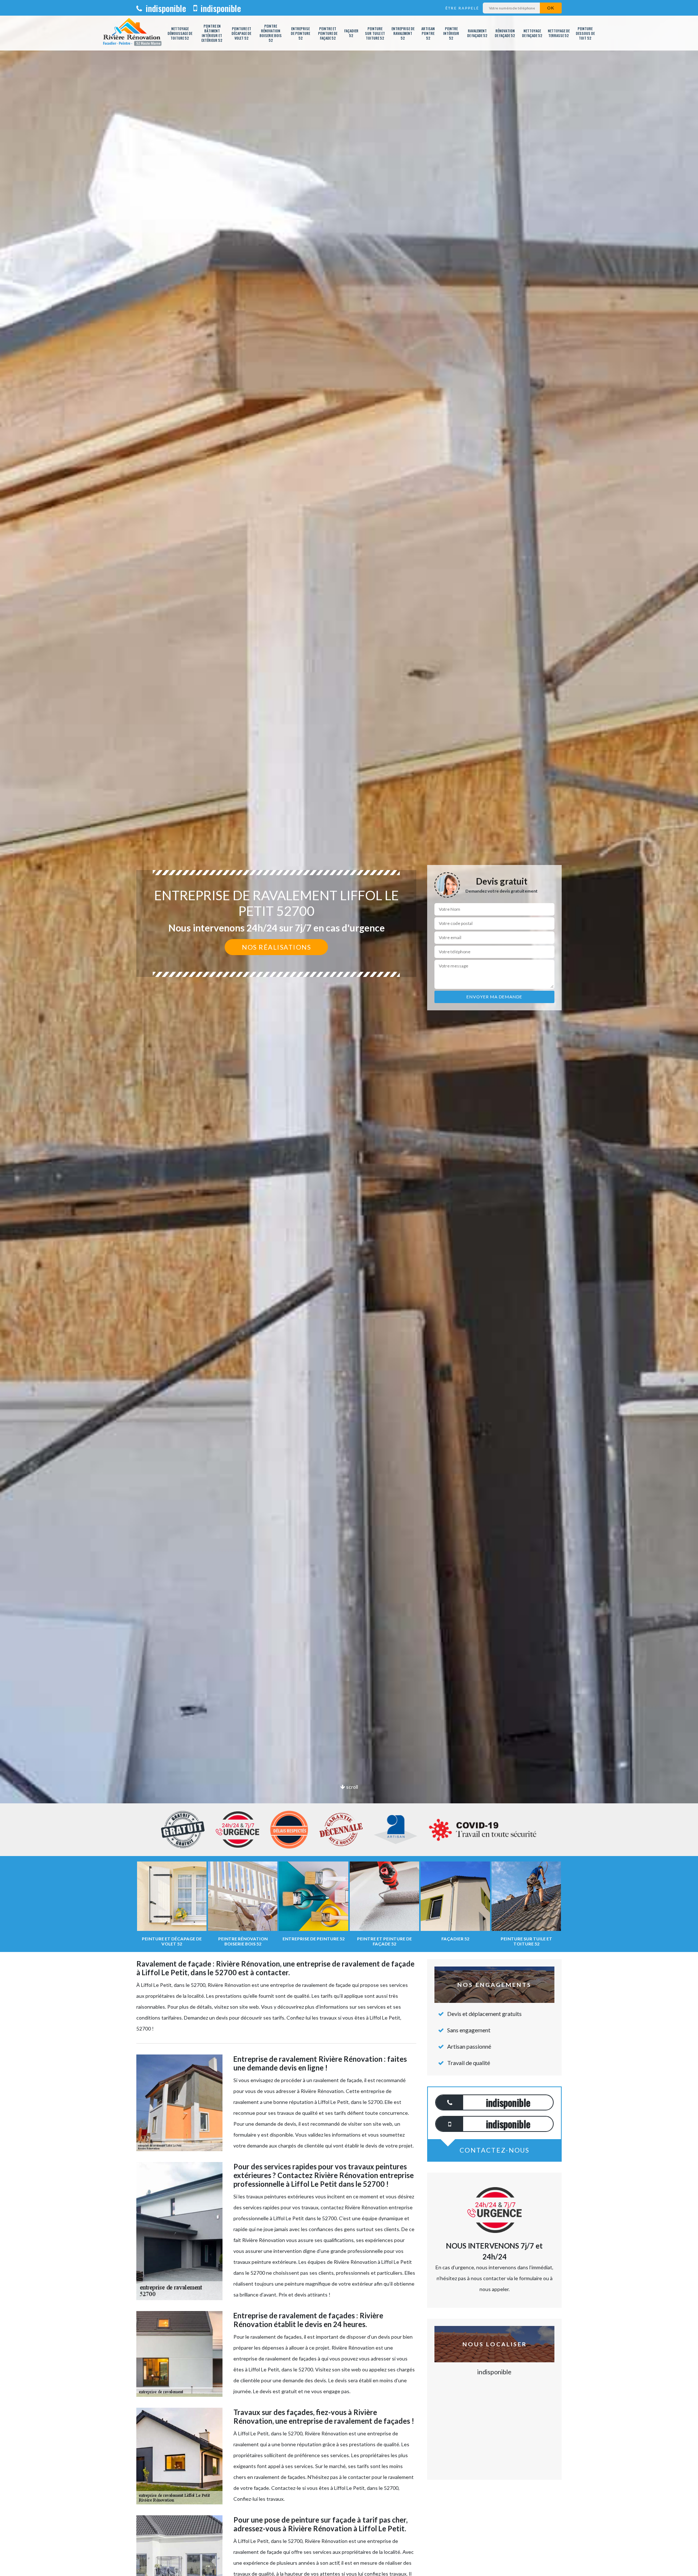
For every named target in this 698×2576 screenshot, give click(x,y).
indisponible (165, 8)
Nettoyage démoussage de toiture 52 (180, 33)
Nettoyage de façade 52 (532, 33)
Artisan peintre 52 (428, 33)
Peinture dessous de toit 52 (585, 33)
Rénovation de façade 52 (505, 33)
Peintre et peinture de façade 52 (328, 33)
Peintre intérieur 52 (451, 33)
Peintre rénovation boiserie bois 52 (271, 33)
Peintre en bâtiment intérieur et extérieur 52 (212, 33)
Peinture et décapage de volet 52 (241, 33)
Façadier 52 (351, 33)
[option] (349, 1030)
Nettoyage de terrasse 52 (559, 33)
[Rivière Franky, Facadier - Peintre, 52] (132, 33)
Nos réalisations (276, 947)
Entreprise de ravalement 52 (403, 33)
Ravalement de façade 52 (477, 33)
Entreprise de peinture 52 (300, 33)
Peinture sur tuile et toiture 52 (375, 33)
